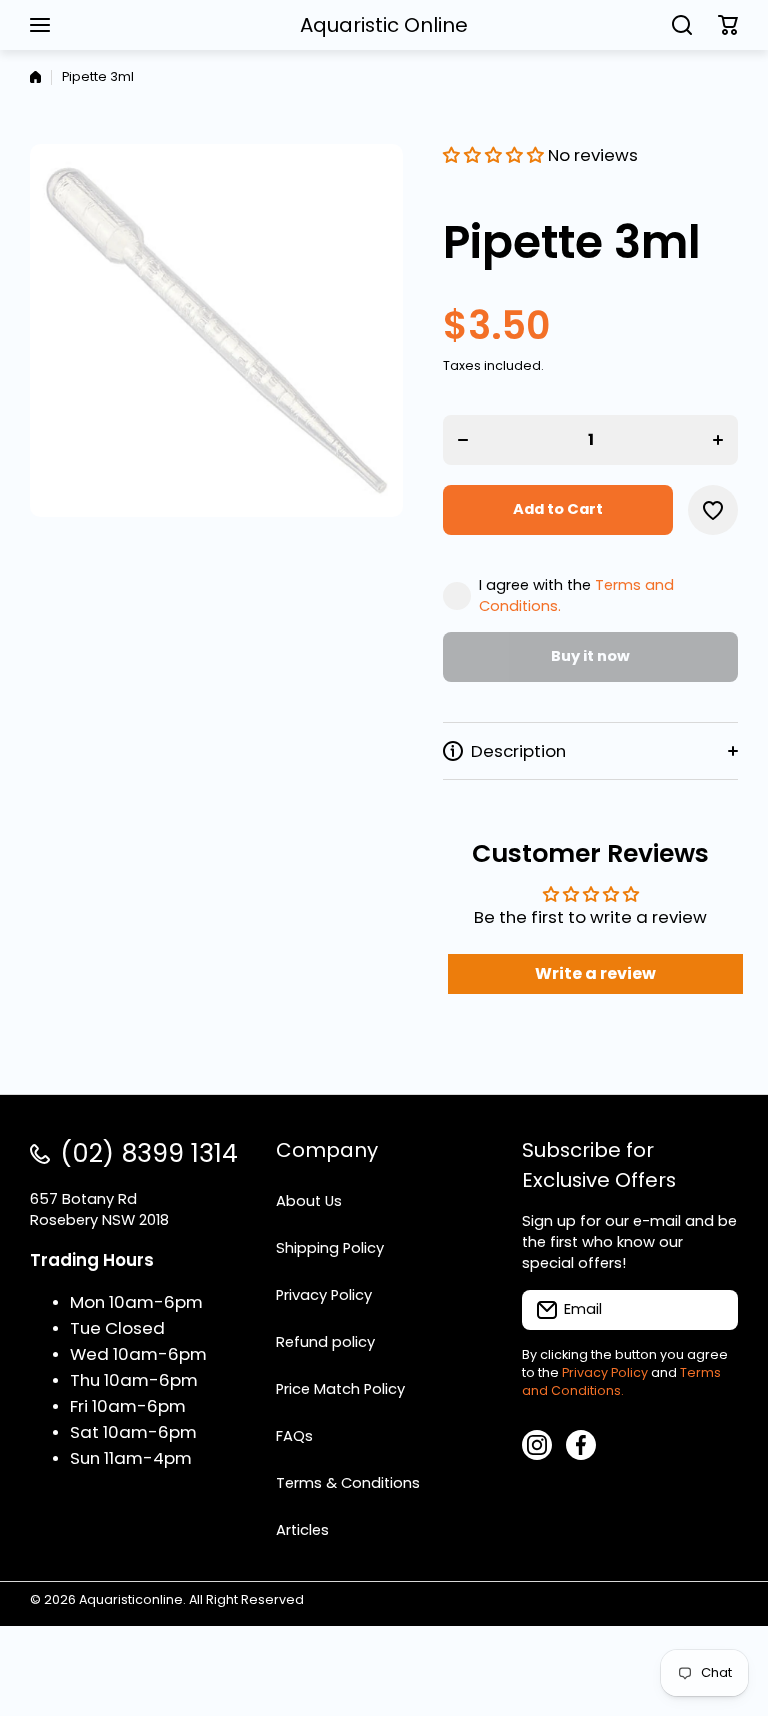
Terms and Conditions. (621, 1381)
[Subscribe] (713, 1310)
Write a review (595, 973)
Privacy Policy (605, 1372)
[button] (728, 25)
